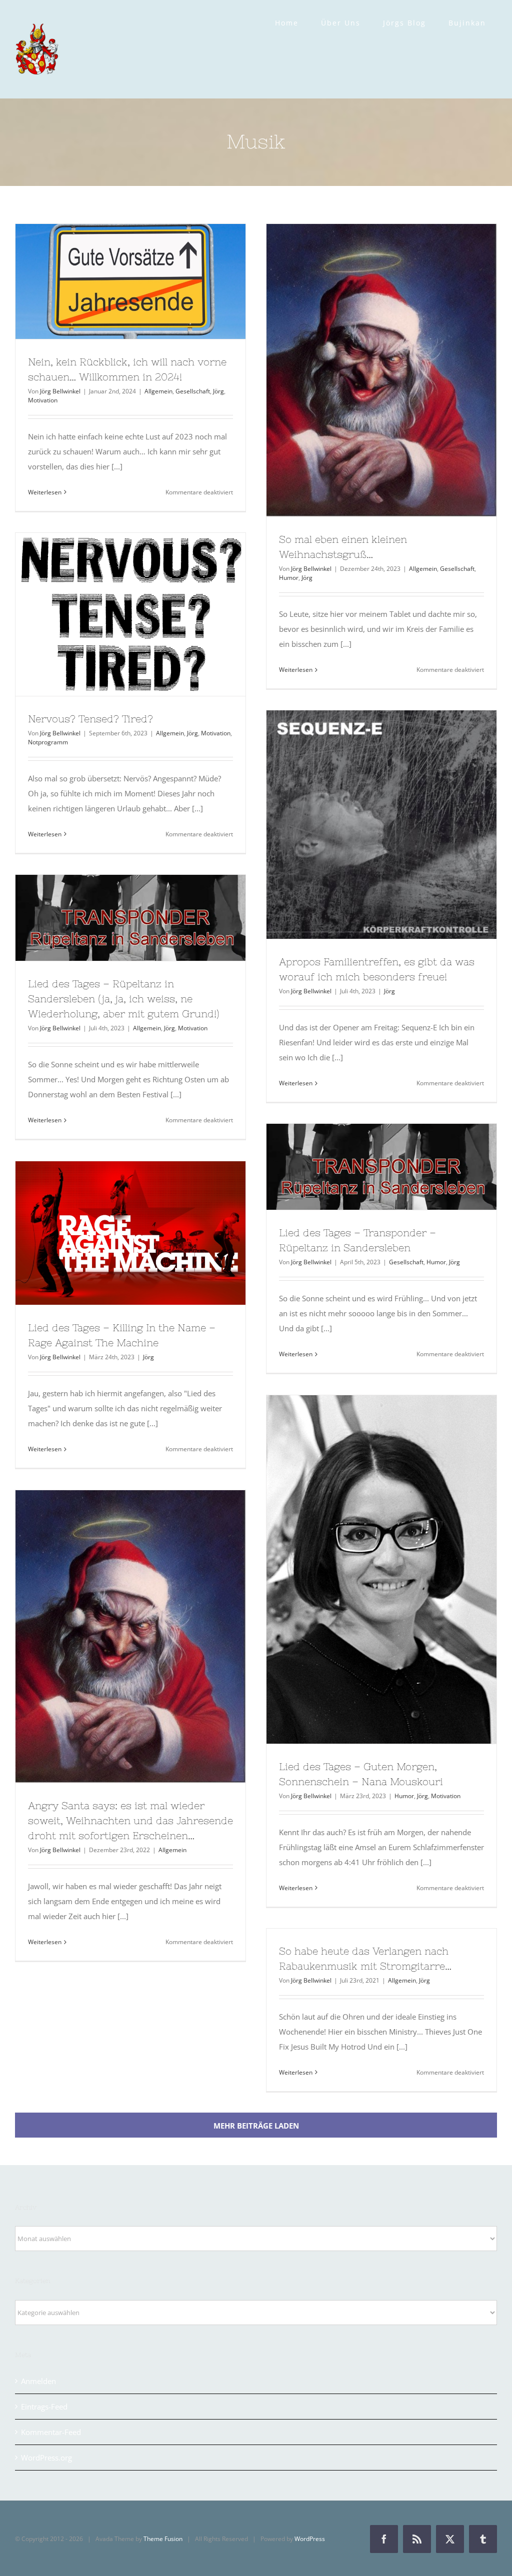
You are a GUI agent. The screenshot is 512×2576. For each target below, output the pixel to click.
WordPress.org (46, 2458)
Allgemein (158, 391)
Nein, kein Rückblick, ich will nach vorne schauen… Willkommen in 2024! (112, 281)
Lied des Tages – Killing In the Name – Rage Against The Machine (112, 1233)
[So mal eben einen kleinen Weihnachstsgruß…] (381, 370)
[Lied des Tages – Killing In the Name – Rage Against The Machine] (130, 1233)
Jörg (218, 391)
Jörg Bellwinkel (60, 391)
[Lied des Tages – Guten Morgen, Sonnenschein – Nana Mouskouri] (381, 1569)
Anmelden (38, 2381)
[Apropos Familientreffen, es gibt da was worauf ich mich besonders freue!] (381, 825)
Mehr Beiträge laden (256, 2126)
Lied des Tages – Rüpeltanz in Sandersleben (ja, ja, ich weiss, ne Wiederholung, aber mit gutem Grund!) (112, 918)
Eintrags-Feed (44, 2407)
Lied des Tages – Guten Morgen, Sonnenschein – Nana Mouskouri (363, 1569)
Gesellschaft (193, 391)
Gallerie (149, 281)
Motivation (43, 400)
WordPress (310, 2539)
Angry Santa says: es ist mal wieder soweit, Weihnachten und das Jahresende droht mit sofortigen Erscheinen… (112, 1637)
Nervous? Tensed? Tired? (112, 614)
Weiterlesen (45, 492)
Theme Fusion (163, 2539)
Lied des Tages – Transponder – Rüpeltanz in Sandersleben (363, 1167)
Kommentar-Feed (51, 2432)
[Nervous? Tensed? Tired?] (130, 614)
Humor (289, 578)
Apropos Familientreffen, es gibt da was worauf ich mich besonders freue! (363, 824)
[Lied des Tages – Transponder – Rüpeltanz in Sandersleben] (381, 1167)
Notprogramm (48, 742)
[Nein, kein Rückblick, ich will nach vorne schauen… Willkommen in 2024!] (130, 281)
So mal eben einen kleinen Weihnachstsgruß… (363, 370)
